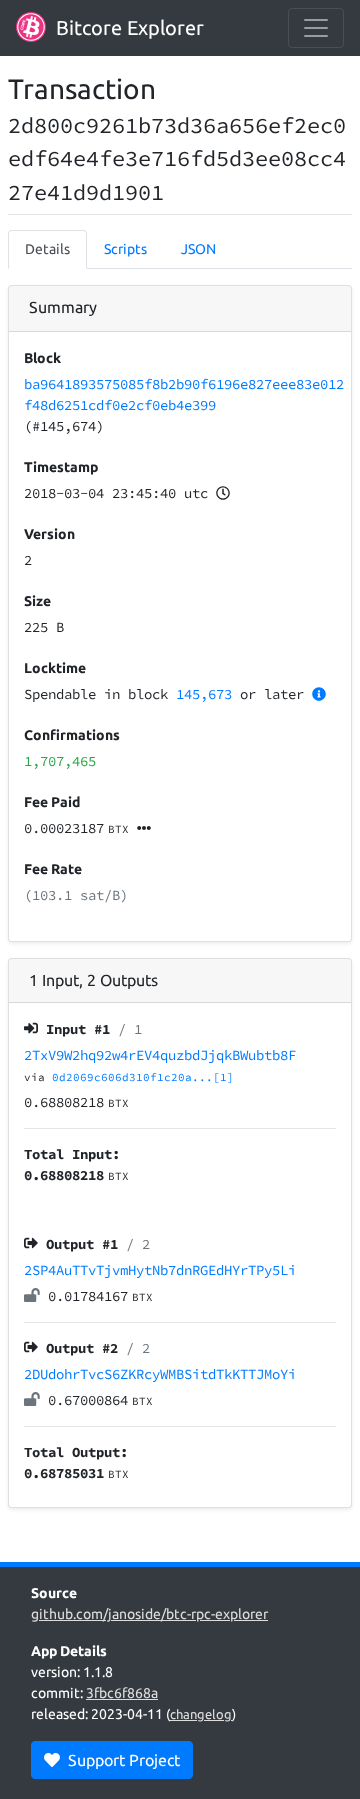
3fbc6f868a (122, 1693)
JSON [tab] (198, 249)
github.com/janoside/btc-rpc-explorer (149, 1614)
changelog (201, 1714)
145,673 (204, 694)
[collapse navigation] (316, 28)
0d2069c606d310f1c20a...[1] (143, 1077)
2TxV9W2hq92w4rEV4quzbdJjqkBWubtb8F (160, 1055)
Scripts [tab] (125, 249)
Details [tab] (47, 249)
